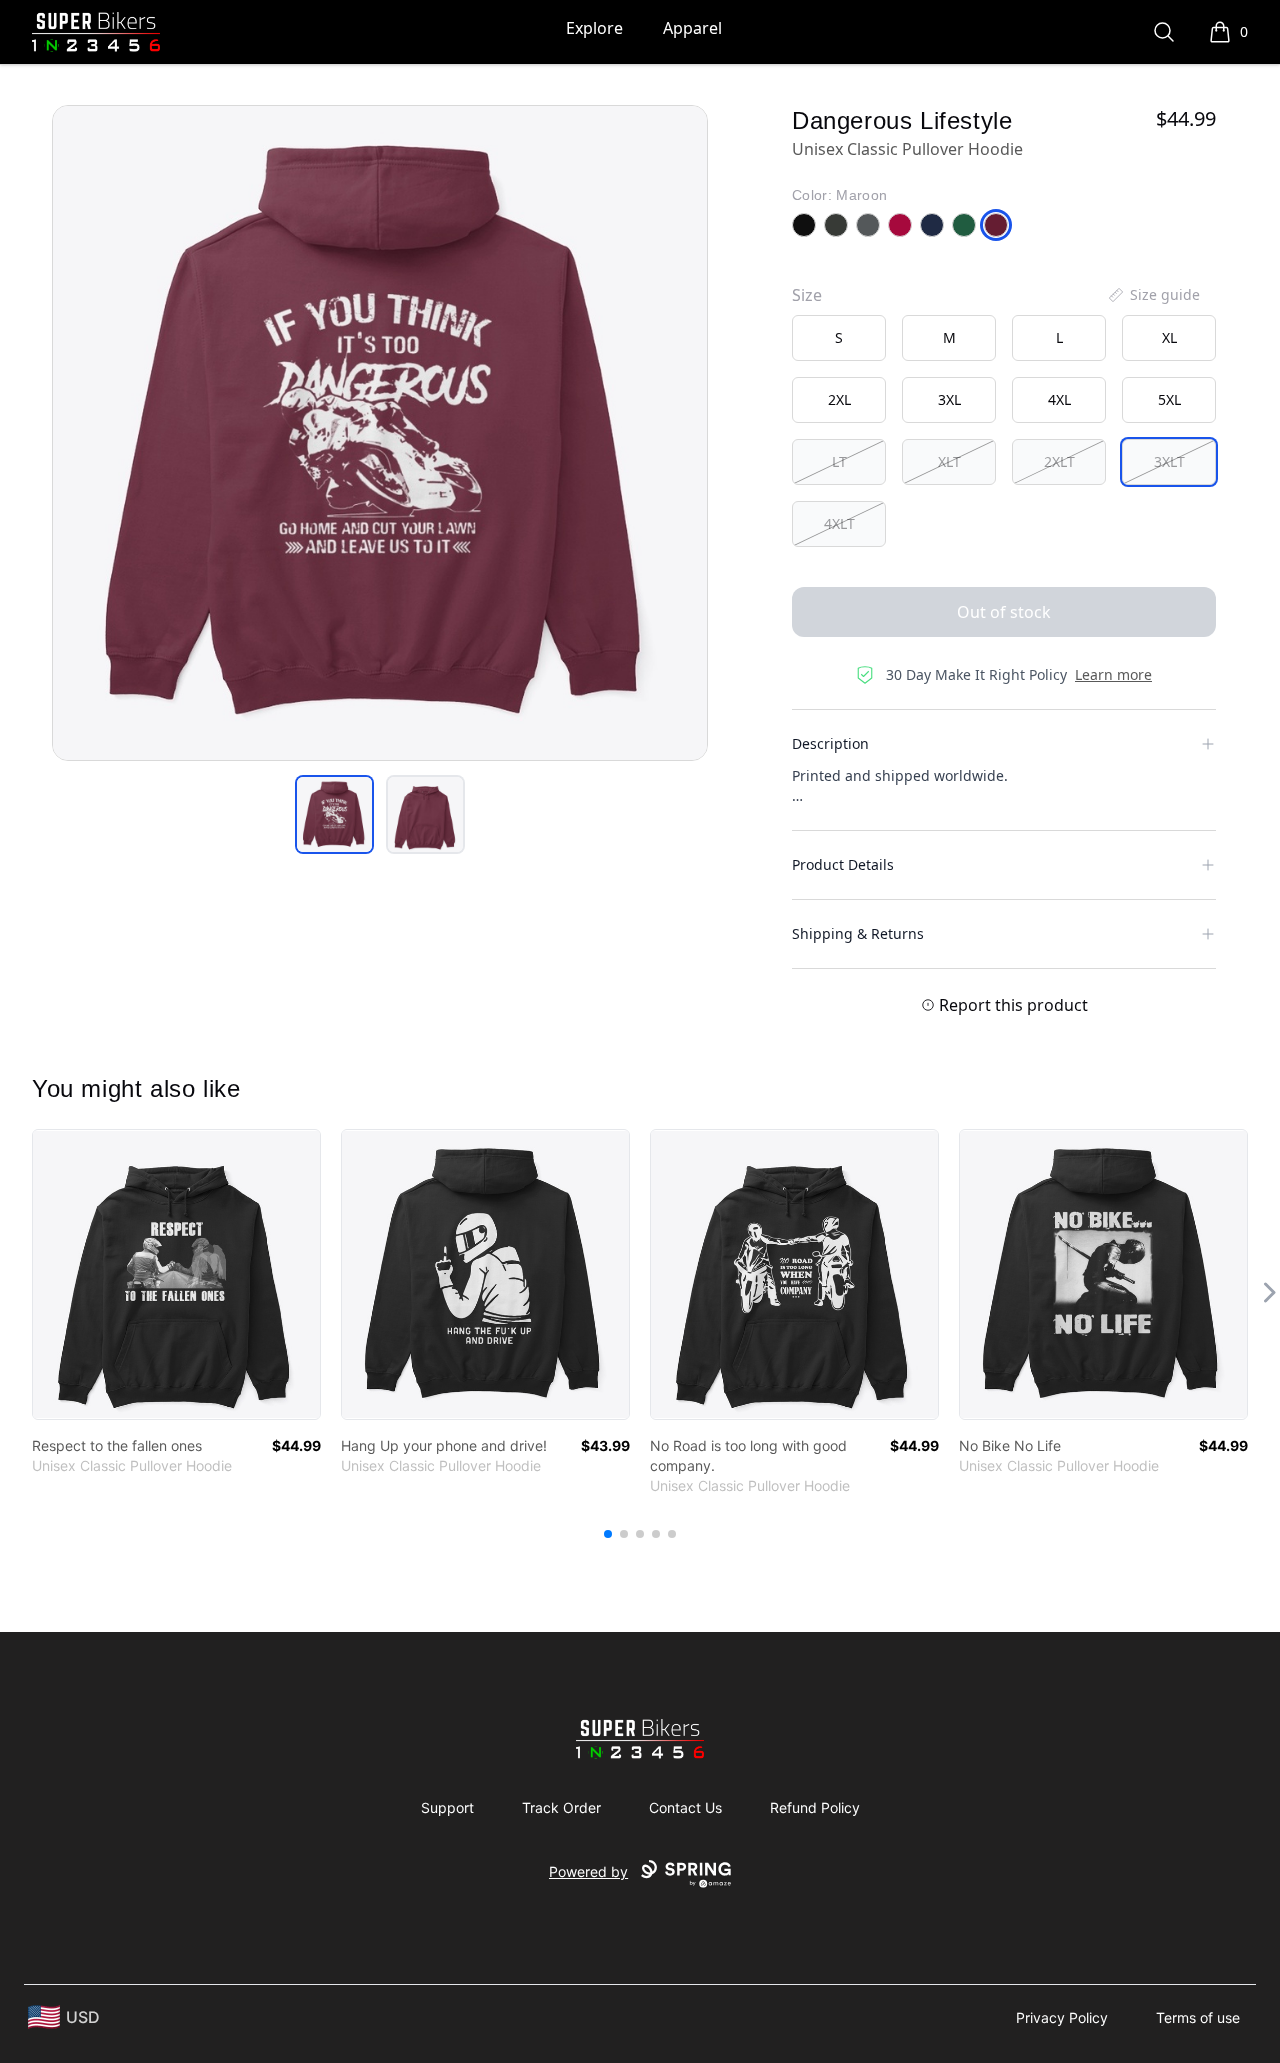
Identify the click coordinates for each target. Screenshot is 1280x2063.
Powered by (588, 1871)
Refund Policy (815, 1807)
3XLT (1169, 461)
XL (1169, 337)
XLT (949, 461)
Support (447, 1807)
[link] (176, 1274)
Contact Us (685, 1807)
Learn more (1113, 674)
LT (839, 461)
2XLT (1059, 461)
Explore (594, 28)
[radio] (839, 338)
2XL (839, 399)
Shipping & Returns (858, 933)
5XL (1169, 399)
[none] (1153, 295)
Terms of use (1198, 2017)
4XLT (839, 523)
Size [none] (807, 295)
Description (830, 743)
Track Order (561, 1807)
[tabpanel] (380, 433)
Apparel (692, 28)
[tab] (334, 814)
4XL (1059, 399)
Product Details (843, 864)
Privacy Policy (1062, 2017)
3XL (949, 399)
